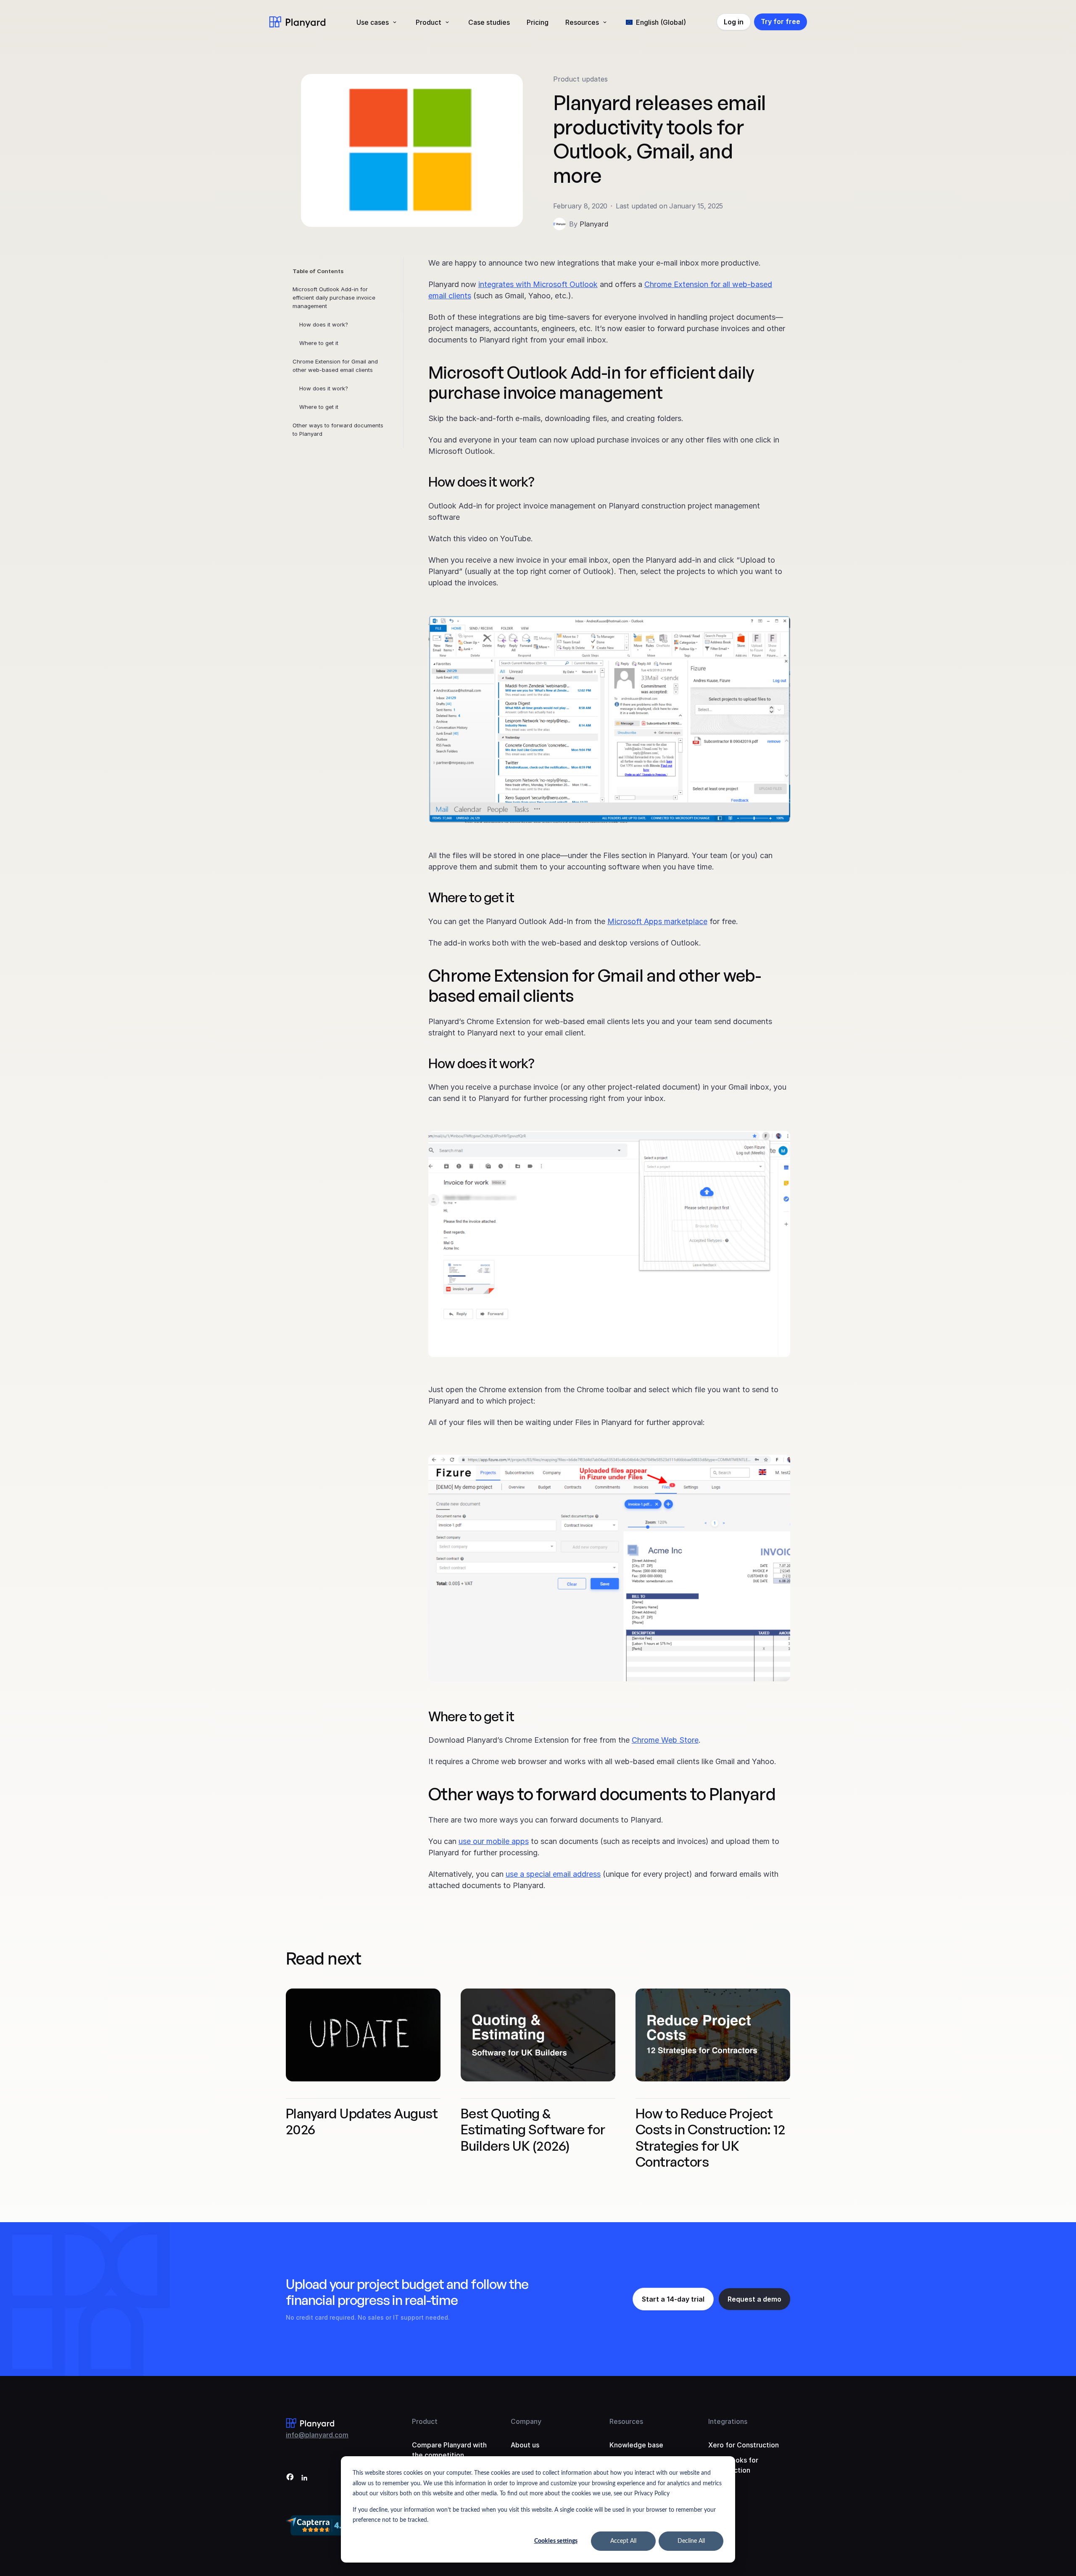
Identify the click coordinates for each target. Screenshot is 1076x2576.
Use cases (373, 22)
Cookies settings (556, 2541)
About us (525, 2445)
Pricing (538, 22)
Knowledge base (636, 2445)
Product (429, 22)
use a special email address (553, 1874)
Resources (582, 22)
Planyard (594, 224)
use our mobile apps (494, 1841)
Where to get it (319, 343)
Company (526, 2421)
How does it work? (324, 324)
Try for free (781, 21)
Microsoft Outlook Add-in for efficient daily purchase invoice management (334, 298)
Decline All (691, 2541)
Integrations (728, 2421)
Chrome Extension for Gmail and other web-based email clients (335, 366)
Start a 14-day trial (673, 2299)
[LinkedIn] (304, 2478)
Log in (734, 22)
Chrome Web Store (665, 1740)
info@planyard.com (317, 2435)
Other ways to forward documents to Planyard (338, 429)
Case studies (489, 22)
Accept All (623, 2541)
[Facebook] (290, 2478)
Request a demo (754, 2299)
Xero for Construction (744, 2445)
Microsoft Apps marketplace (657, 921)
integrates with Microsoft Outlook (538, 284)
